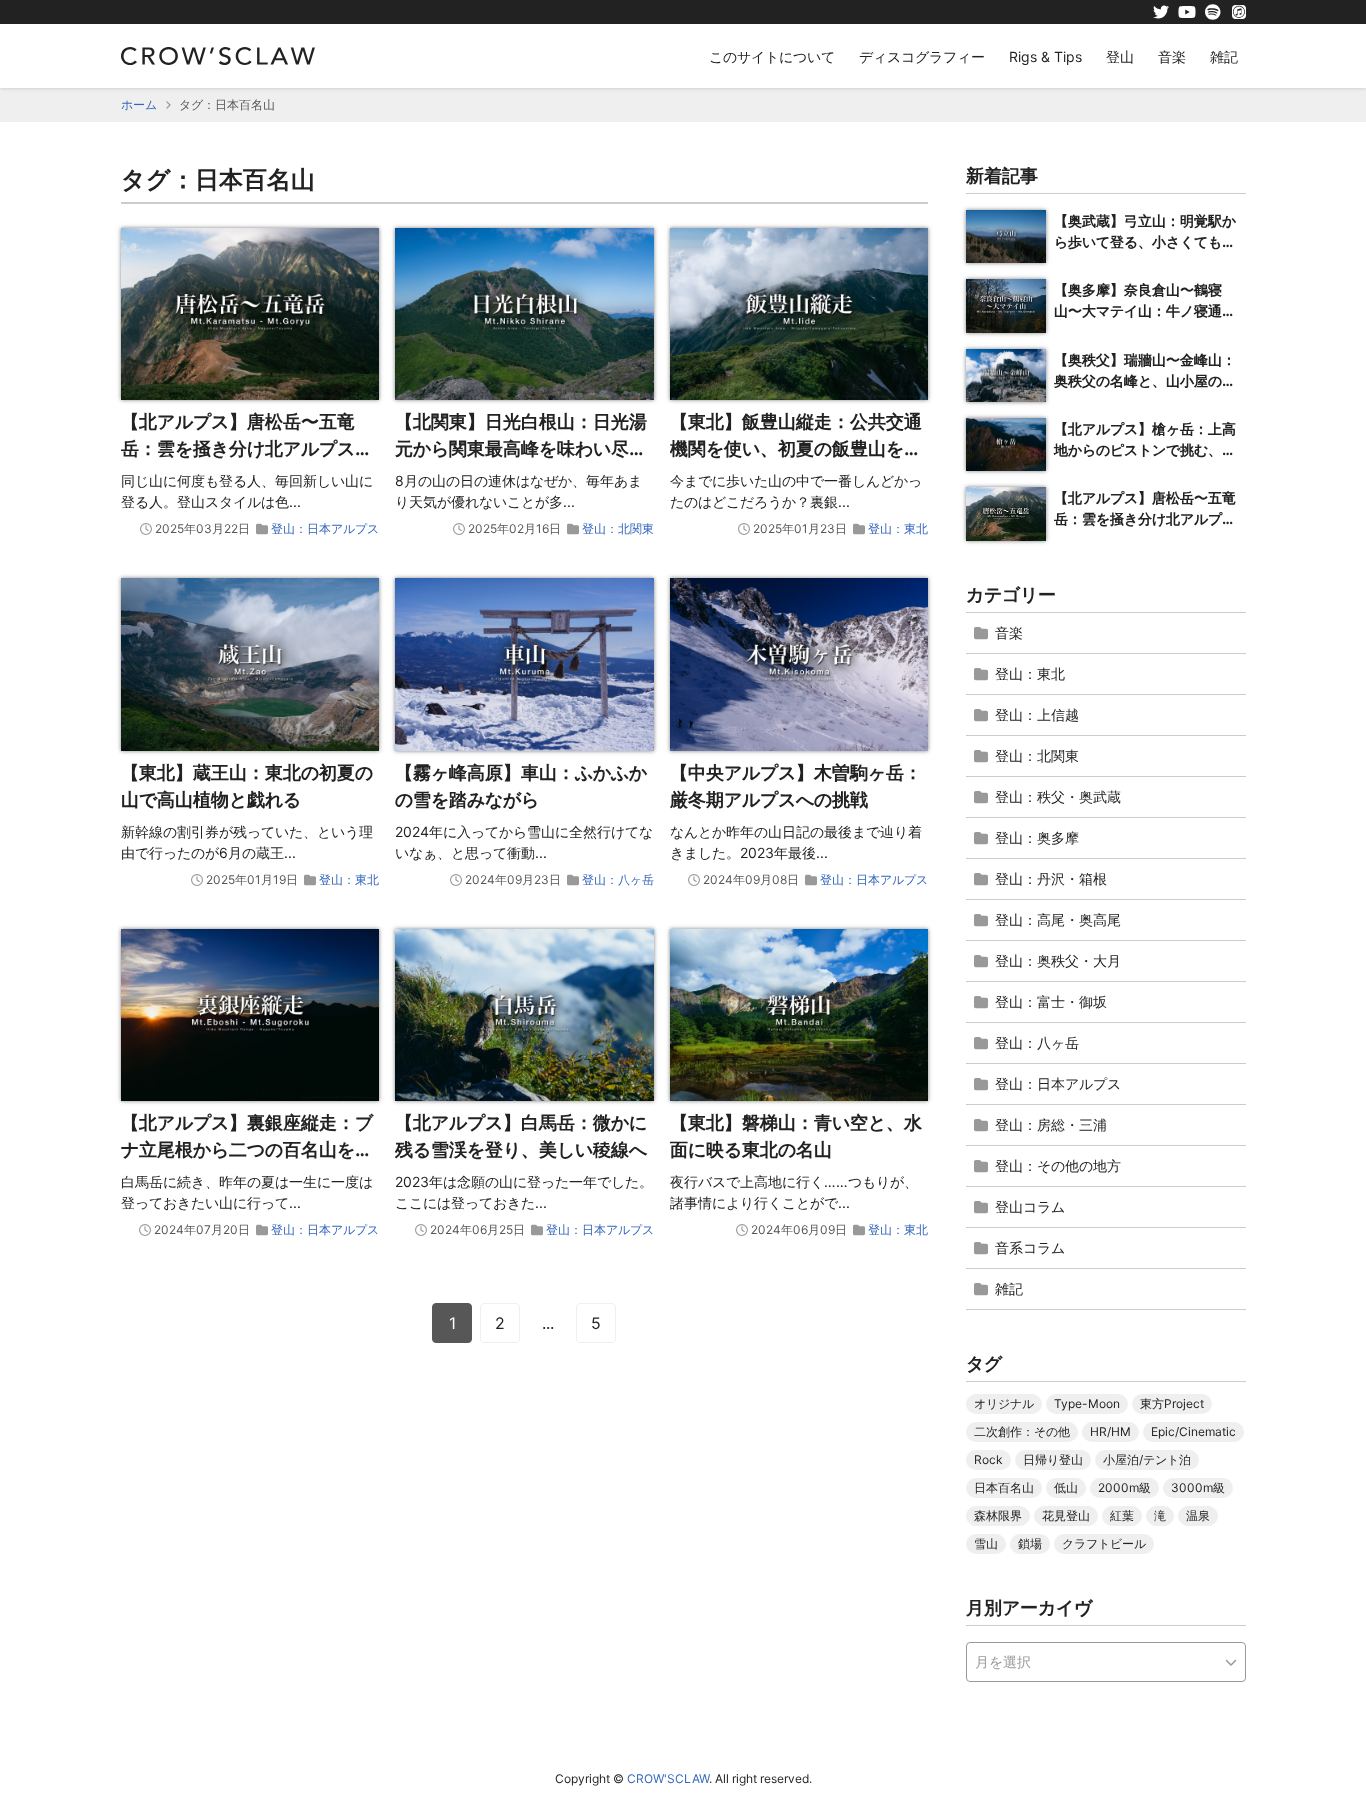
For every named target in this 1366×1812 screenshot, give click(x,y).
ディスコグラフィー (922, 56)
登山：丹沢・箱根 (1051, 878)
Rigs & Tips (1045, 56)
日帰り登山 (1053, 1459)
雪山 (986, 1543)
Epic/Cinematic (1193, 1431)
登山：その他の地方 (1058, 1165)
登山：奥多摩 (1037, 837)
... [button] (548, 1323)
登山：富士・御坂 (1051, 1001)
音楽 (1172, 56)
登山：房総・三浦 (1051, 1124)
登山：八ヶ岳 (618, 879)
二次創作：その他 (1022, 1431)
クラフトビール (1104, 1543)
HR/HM (1110, 1431)
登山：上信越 (1037, 714)
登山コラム (1030, 1206)
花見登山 (1066, 1515)
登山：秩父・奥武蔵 (1058, 796)
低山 (1066, 1487)
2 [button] (500, 1323)
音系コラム (1030, 1247)
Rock (988, 1459)
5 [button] (596, 1323)
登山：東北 (898, 528)
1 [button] (452, 1323)
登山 (1120, 56)
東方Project (1172, 1403)
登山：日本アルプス (325, 528)
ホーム (139, 104)
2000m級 (1124, 1487)
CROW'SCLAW (668, 1778)
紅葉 (1122, 1515)
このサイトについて (772, 56)
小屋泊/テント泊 (1147, 1459)
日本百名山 (1004, 1487)
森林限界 (998, 1515)
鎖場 (1030, 1543)
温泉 (1198, 1515)
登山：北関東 (618, 528)
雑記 (1224, 56)
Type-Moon (1087, 1403)
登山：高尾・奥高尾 (1058, 919)
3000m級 (1198, 1487)
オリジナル (1004, 1403)
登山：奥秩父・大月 (1058, 960)
